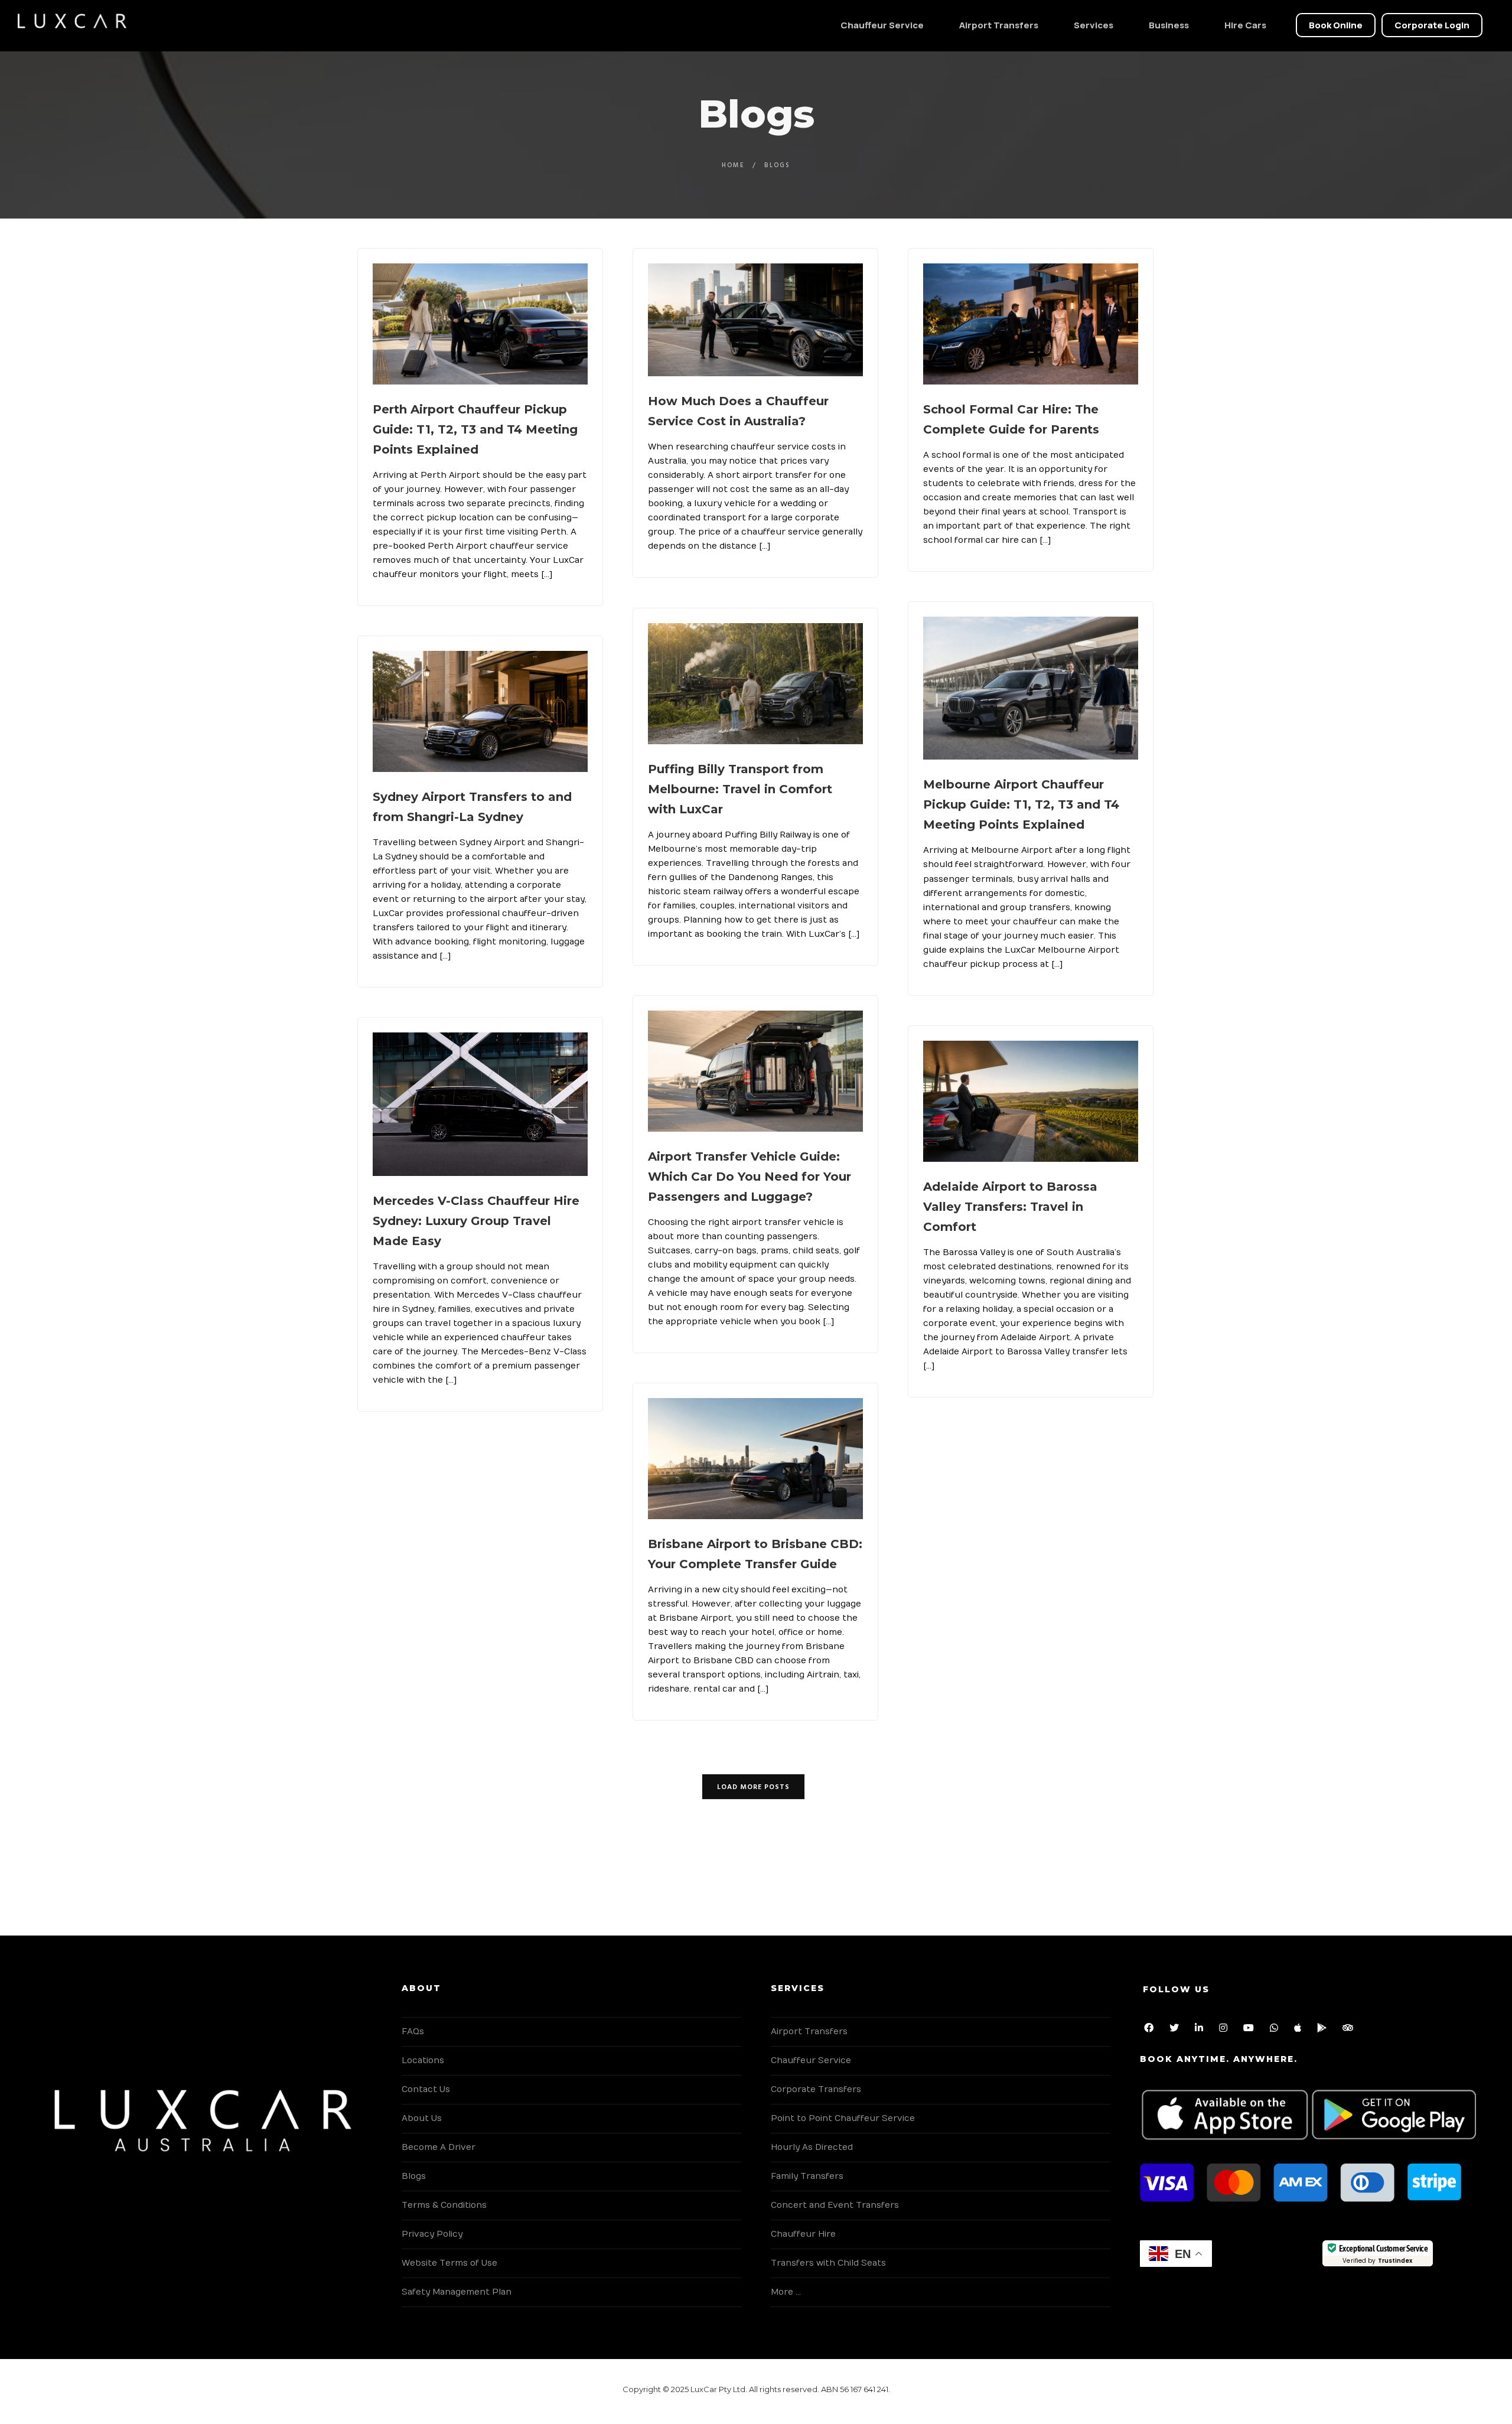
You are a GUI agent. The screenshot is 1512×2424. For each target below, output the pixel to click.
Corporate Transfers (816, 2089)
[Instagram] (1226, 2030)
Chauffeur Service (882, 25)
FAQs (413, 2032)
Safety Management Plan (457, 2292)
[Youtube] (1251, 2030)
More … (786, 2292)
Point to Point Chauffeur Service (843, 2118)
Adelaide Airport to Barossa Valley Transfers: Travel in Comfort (1010, 1207)
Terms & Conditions (444, 2205)
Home (733, 165)
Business (1169, 25)
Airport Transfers (999, 25)
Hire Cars (1245, 25)
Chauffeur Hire (803, 2234)
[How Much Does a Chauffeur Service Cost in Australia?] (755, 320)
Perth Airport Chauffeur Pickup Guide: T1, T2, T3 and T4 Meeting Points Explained (475, 429)
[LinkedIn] (1201, 2030)
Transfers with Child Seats (828, 2263)
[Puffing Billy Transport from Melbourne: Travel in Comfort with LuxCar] (755, 684)
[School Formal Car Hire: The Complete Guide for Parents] (1031, 324)
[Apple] (1300, 2030)
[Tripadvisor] (1350, 2030)
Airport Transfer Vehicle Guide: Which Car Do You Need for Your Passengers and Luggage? (750, 1177)
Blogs (414, 2176)
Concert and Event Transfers (835, 2205)
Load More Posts (753, 1787)
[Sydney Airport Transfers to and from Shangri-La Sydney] (480, 711)
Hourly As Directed (812, 2147)
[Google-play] (1324, 2030)
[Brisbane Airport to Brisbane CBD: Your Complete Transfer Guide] (755, 1459)
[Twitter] (1177, 2030)
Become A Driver (439, 2147)
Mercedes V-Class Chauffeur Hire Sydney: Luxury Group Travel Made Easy (476, 1221)
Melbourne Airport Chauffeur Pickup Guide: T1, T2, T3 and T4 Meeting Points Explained (1021, 804)
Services (1094, 25)
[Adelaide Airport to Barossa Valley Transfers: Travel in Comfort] (1031, 1101)
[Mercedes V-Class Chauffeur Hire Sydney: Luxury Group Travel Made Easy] (480, 1104)
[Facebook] (1151, 2030)
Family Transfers (807, 2176)
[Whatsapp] (1276, 2030)
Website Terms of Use (449, 2263)
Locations (423, 2060)
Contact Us (426, 2089)
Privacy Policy (432, 2234)
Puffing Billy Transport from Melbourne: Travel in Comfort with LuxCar (740, 789)
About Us (422, 2118)
